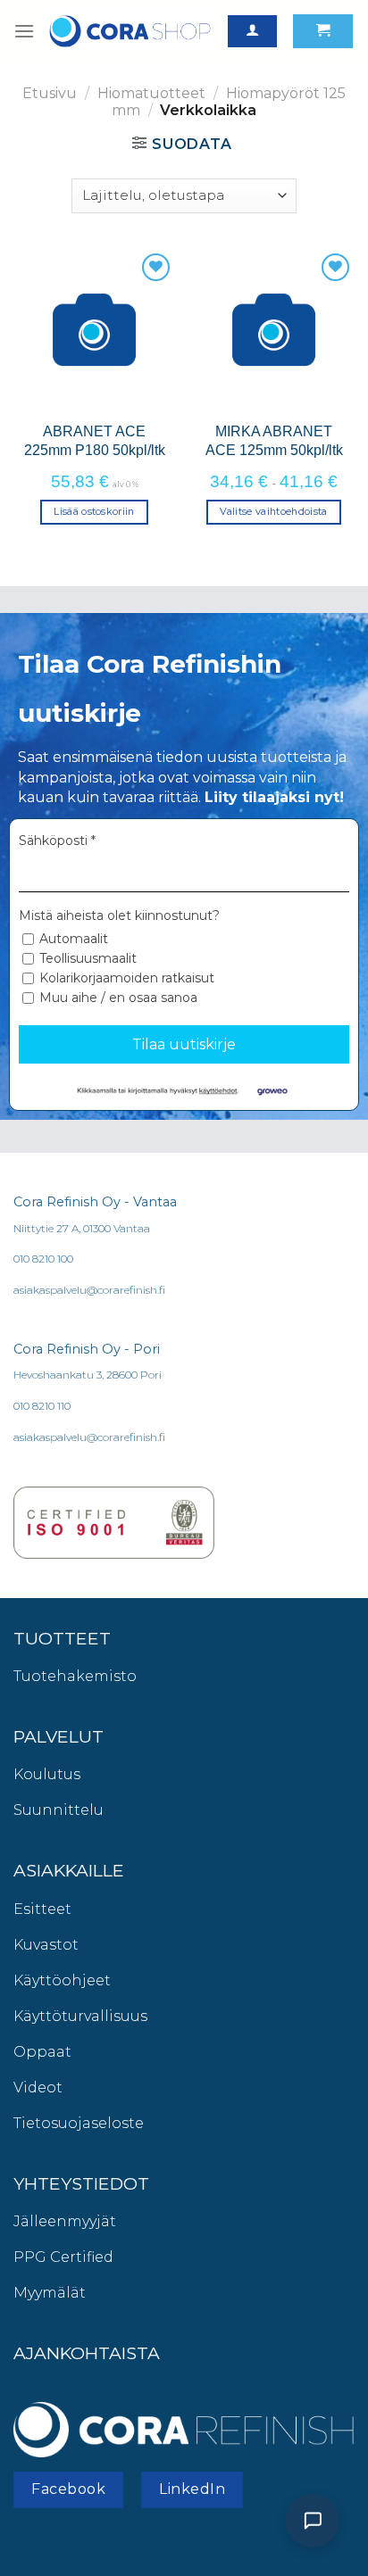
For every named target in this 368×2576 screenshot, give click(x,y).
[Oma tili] (252, 32)
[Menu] (24, 31)
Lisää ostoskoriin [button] (94, 511)
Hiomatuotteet (151, 93)
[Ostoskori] (323, 32)
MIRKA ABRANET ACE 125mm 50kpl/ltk (274, 440)
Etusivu (50, 93)
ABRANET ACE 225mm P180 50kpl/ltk (95, 440)
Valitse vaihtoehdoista (273, 511)
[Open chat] (313, 2521)
